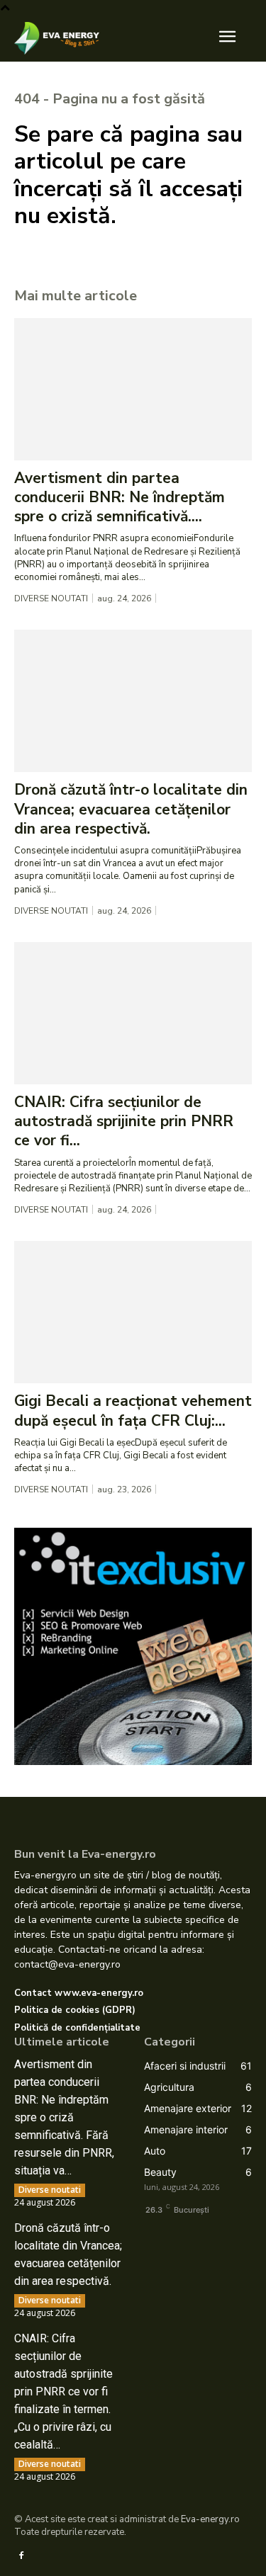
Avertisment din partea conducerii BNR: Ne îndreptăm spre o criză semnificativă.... (120, 498)
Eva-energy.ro (210, 2519)
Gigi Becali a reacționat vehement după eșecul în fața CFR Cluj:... (133, 1411)
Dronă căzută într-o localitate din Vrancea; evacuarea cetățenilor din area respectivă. (131, 809)
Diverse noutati (51, 598)
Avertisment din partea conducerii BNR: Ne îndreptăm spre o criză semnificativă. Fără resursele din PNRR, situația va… (64, 2117)
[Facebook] (21, 2555)
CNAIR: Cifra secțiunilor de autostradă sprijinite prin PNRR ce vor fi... (124, 1122)
